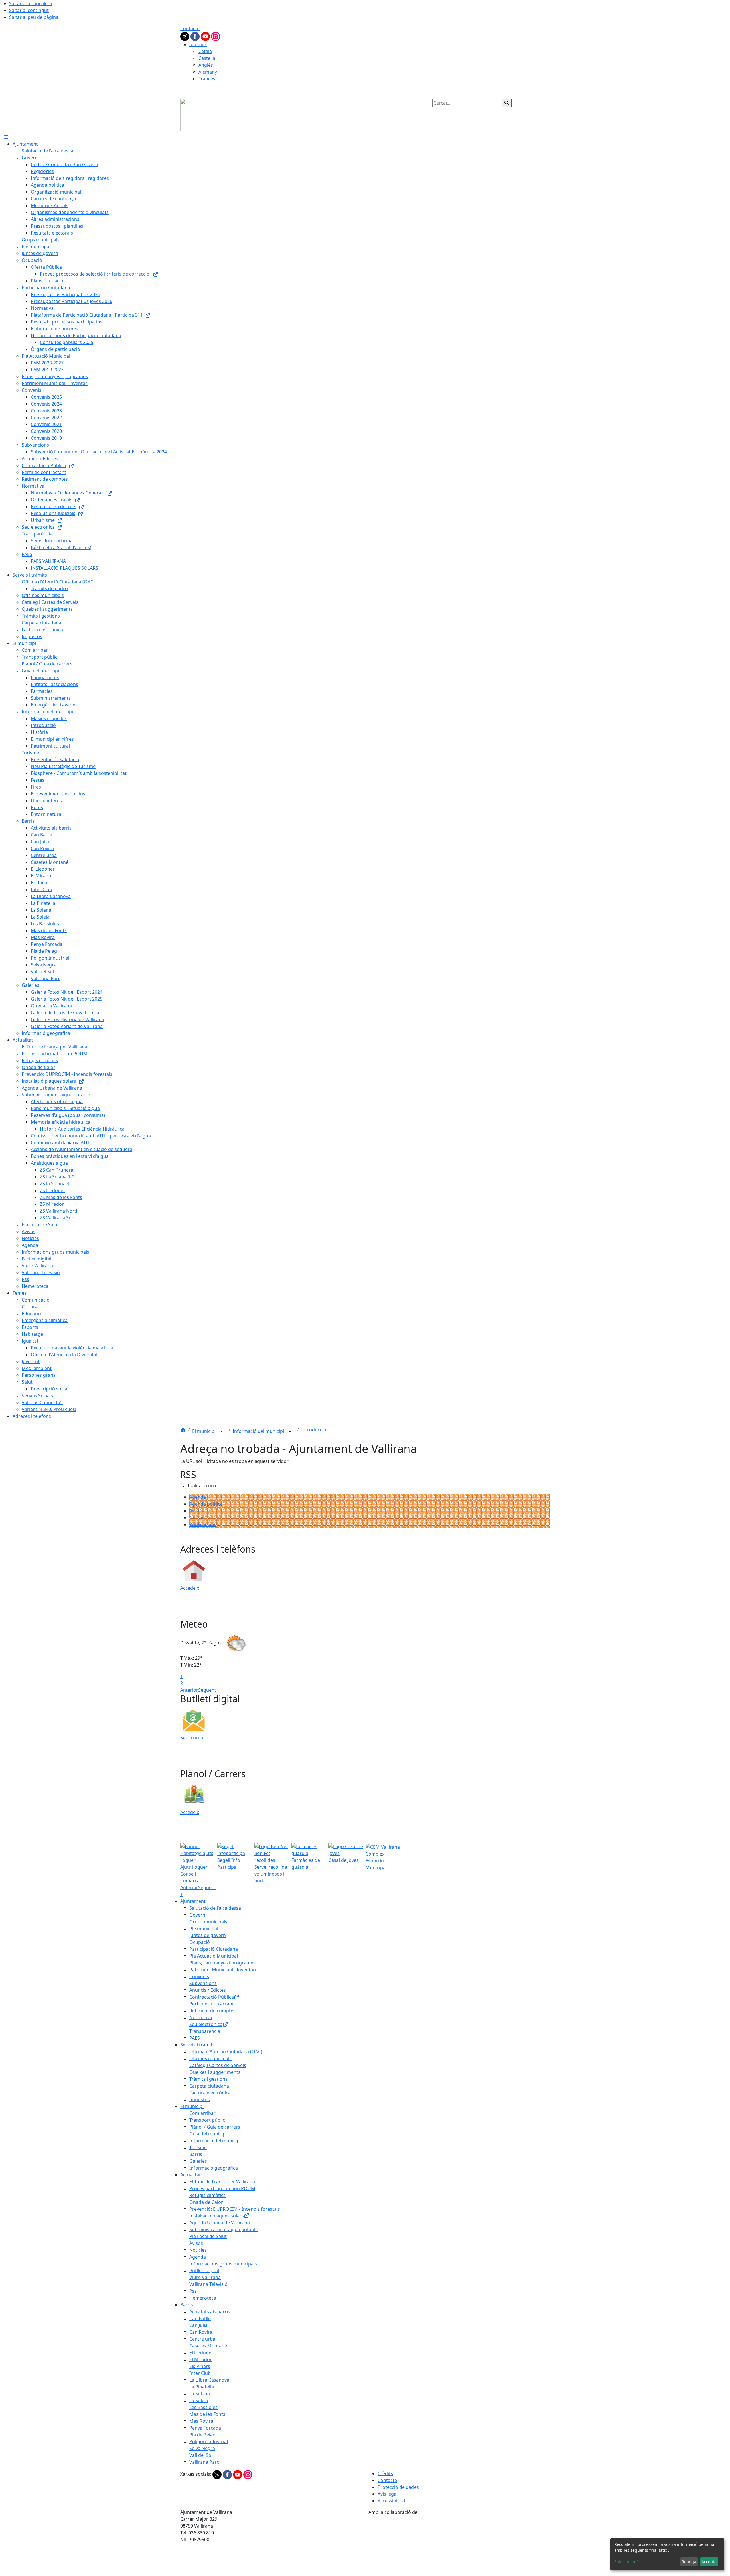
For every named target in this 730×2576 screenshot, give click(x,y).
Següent (207, 1690)
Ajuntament (193, 1901)
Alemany (208, 72)
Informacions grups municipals (223, 2264)
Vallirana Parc (204, 2462)
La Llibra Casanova (209, 2380)
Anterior (189, 1690)
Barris (196, 2154)
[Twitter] (185, 36)
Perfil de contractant (212, 2004)
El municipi (204, 1431)
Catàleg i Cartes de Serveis (218, 2065)
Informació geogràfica (214, 2168)
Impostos (200, 2100)
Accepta (709, 2562)
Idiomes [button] (198, 44)
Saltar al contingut (29, 10)
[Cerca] (507, 103)
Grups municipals (208, 1922)
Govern (197, 1915)
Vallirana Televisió (208, 2284)
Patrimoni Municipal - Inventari (223, 1970)
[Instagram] (216, 36)
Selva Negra (202, 2448)
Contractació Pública (212, 1997)
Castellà (207, 58)
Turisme (198, 2147)
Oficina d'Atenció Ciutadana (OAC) (226, 2052)
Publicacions (203, 1524)
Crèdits (385, 2473)
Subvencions (203, 1983)
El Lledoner (201, 2353)
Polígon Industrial (209, 2441)
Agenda (198, 1497)
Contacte (190, 28)
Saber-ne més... (629, 2562)
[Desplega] (222, 1432)
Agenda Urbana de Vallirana (220, 2223)
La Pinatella (202, 2387)
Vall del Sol (201, 2455)
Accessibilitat (392, 2501)
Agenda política (206, 1504)
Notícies (198, 1518)
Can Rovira (201, 2332)
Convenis (199, 1976)
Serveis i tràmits (197, 2045)
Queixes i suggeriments (215, 2072)
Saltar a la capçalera (31, 3)
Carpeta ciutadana (209, 2086)
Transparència (205, 2031)
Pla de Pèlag (202, 2435)
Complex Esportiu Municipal (376, 1861)
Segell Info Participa (229, 1864)
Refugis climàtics (207, 2195)
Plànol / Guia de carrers (215, 2127)
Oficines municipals (210, 2058)
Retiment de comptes (212, 2011)
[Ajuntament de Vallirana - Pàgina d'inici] (231, 115)
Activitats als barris (210, 2312)
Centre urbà (202, 2339)
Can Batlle (200, 2318)
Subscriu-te (192, 1738)
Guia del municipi (208, 2134)
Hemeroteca (203, 2298)
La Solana (200, 2394)
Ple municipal (204, 1929)
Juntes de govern (208, 1935)
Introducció (314, 1430)
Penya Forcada (205, 2428)
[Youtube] (206, 36)
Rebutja (689, 2562)
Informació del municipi (259, 1431)
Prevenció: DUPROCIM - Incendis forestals (235, 2209)
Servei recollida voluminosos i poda (271, 1874)
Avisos (196, 1511)
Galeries (198, 2161)
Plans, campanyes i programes (222, 1963)
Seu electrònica (206, 2024)
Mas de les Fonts (207, 2414)
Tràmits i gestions (208, 2079)
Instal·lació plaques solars (217, 2216)
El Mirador (201, 2359)
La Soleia (199, 2400)
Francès (207, 79)
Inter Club (200, 2373)
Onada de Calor (206, 2202)
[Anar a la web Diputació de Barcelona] (459, 2545)
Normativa (201, 2017)
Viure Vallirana (205, 2277)
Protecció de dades (398, 2487)
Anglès (206, 65)
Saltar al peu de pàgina (34, 17)
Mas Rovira (201, 2421)
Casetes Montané (208, 2346)
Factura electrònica (210, 2093)
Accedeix (190, 1588)
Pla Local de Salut (208, 2236)
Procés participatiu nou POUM (222, 2188)
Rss (193, 2291)
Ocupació (200, 1942)
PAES (195, 2038)
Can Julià (198, 2325)
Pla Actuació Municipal (214, 1956)
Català (205, 51)
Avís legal (388, 2494)
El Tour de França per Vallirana (222, 2182)
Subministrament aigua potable (224, 2229)
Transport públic (207, 2120)
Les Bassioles (203, 2407)
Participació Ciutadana (214, 1949)
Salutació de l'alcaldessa (215, 1908)
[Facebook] (196, 36)
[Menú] (6, 137)
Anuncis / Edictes (208, 1990)
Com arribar (202, 2113)
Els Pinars (200, 2366)
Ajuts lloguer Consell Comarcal (194, 1874)
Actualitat (190, 2175)
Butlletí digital (204, 2270)
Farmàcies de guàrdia (306, 1864)
